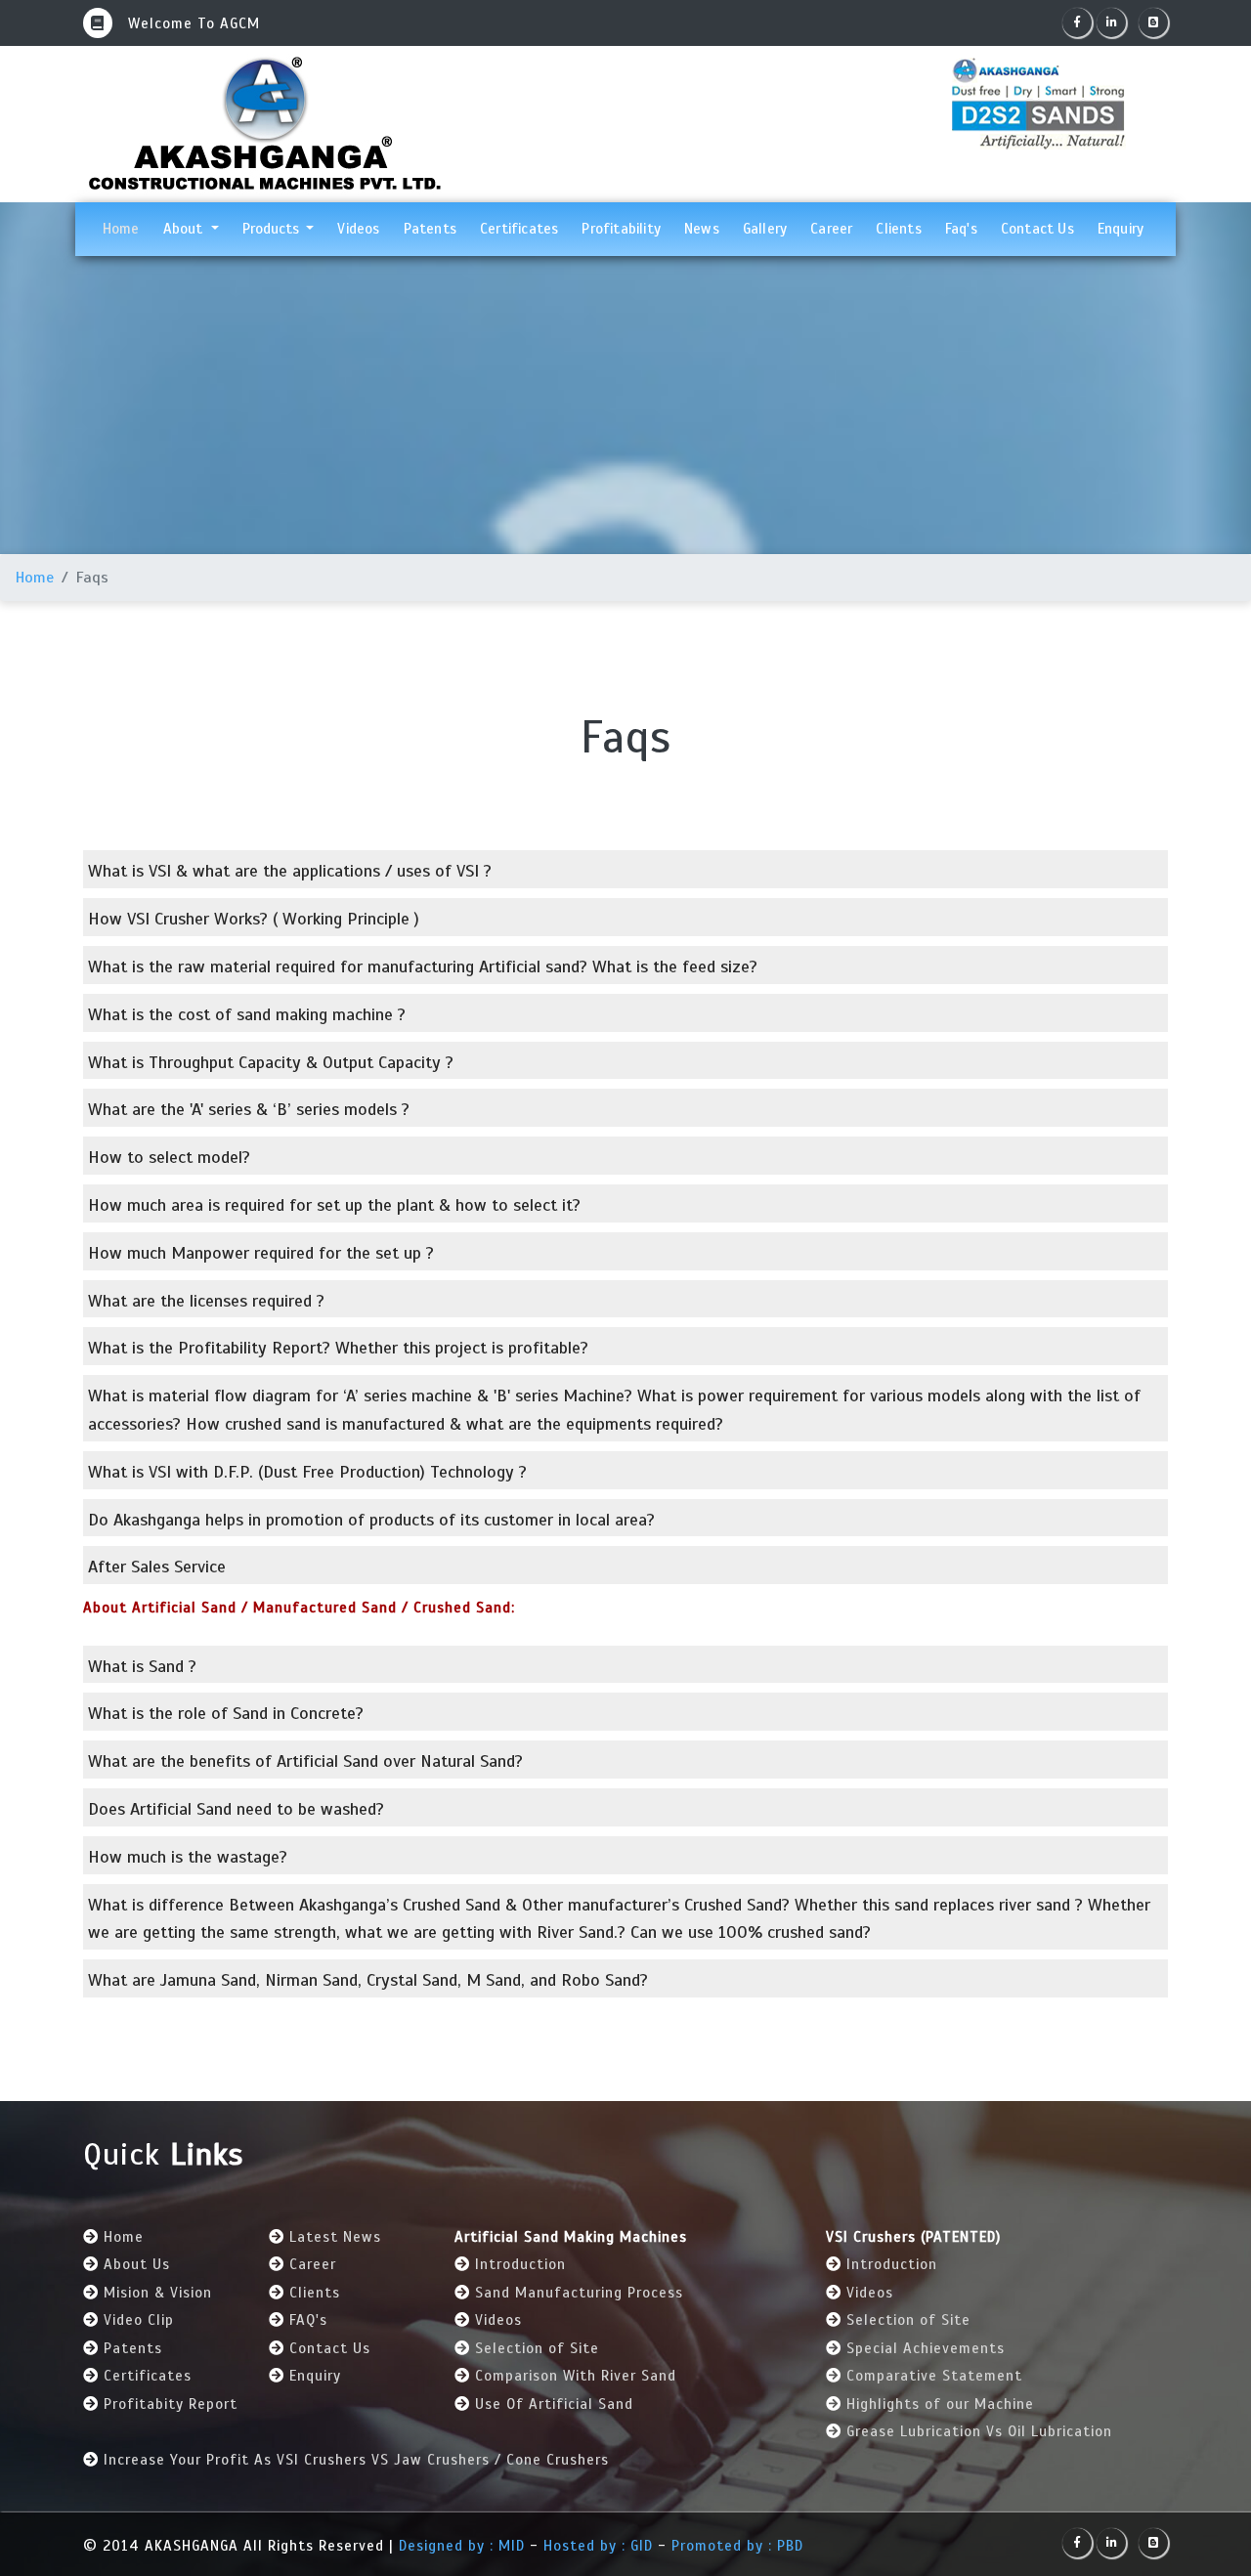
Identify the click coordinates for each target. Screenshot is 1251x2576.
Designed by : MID (464, 2546)
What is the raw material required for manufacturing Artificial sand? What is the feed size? (423, 966)
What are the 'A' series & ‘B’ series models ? (249, 1109)
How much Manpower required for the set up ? (261, 1253)
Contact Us (1037, 229)
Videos (358, 229)
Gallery (765, 229)
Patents (430, 229)
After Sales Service (157, 1567)
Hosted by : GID (598, 2546)
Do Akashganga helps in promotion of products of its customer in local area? (371, 1520)
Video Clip (139, 2320)
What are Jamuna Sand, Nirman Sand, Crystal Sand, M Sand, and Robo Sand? (368, 1980)
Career (831, 229)
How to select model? (169, 1157)
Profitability (621, 229)
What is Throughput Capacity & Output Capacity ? (271, 1062)
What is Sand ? (142, 1666)
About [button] (185, 229)
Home (127, 228)
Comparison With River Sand (576, 2376)
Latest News (335, 2237)
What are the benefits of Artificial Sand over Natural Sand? (305, 1761)
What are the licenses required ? (206, 1301)
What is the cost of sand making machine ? (247, 1014)
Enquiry (1121, 229)
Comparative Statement (934, 2376)
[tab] (625, 869)
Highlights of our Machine (940, 2404)
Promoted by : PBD (737, 2546)
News (702, 229)
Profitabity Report (171, 2404)
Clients (898, 229)
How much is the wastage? (188, 1857)
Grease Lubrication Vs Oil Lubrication (979, 2431)
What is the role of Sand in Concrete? (226, 1713)
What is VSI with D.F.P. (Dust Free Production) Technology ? (307, 1472)
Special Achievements (926, 2348)
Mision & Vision (158, 2293)
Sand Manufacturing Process (579, 2293)
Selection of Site (537, 2348)
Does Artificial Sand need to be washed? (236, 1809)
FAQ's (308, 2320)
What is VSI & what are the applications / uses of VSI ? (290, 871)
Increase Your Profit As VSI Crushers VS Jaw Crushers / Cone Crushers (356, 2460)
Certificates (519, 229)
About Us (137, 2264)
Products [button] (273, 229)
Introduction (520, 2264)
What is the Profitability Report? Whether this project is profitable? (338, 1348)
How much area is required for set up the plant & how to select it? (334, 1205)
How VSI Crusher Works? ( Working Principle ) (254, 919)
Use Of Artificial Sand (554, 2404)
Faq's (961, 229)
